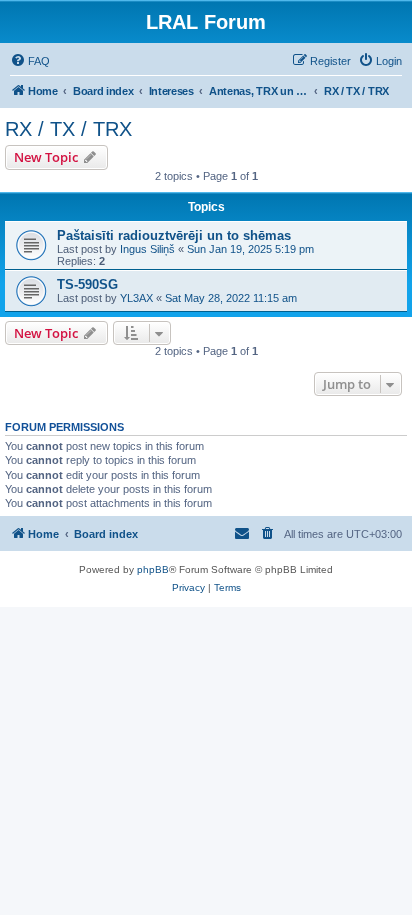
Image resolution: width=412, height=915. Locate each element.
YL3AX (136, 298)
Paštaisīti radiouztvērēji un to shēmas (174, 235)
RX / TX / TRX (68, 129)
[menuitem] (30, 61)
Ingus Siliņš (147, 249)
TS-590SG (87, 284)
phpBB (153, 569)
